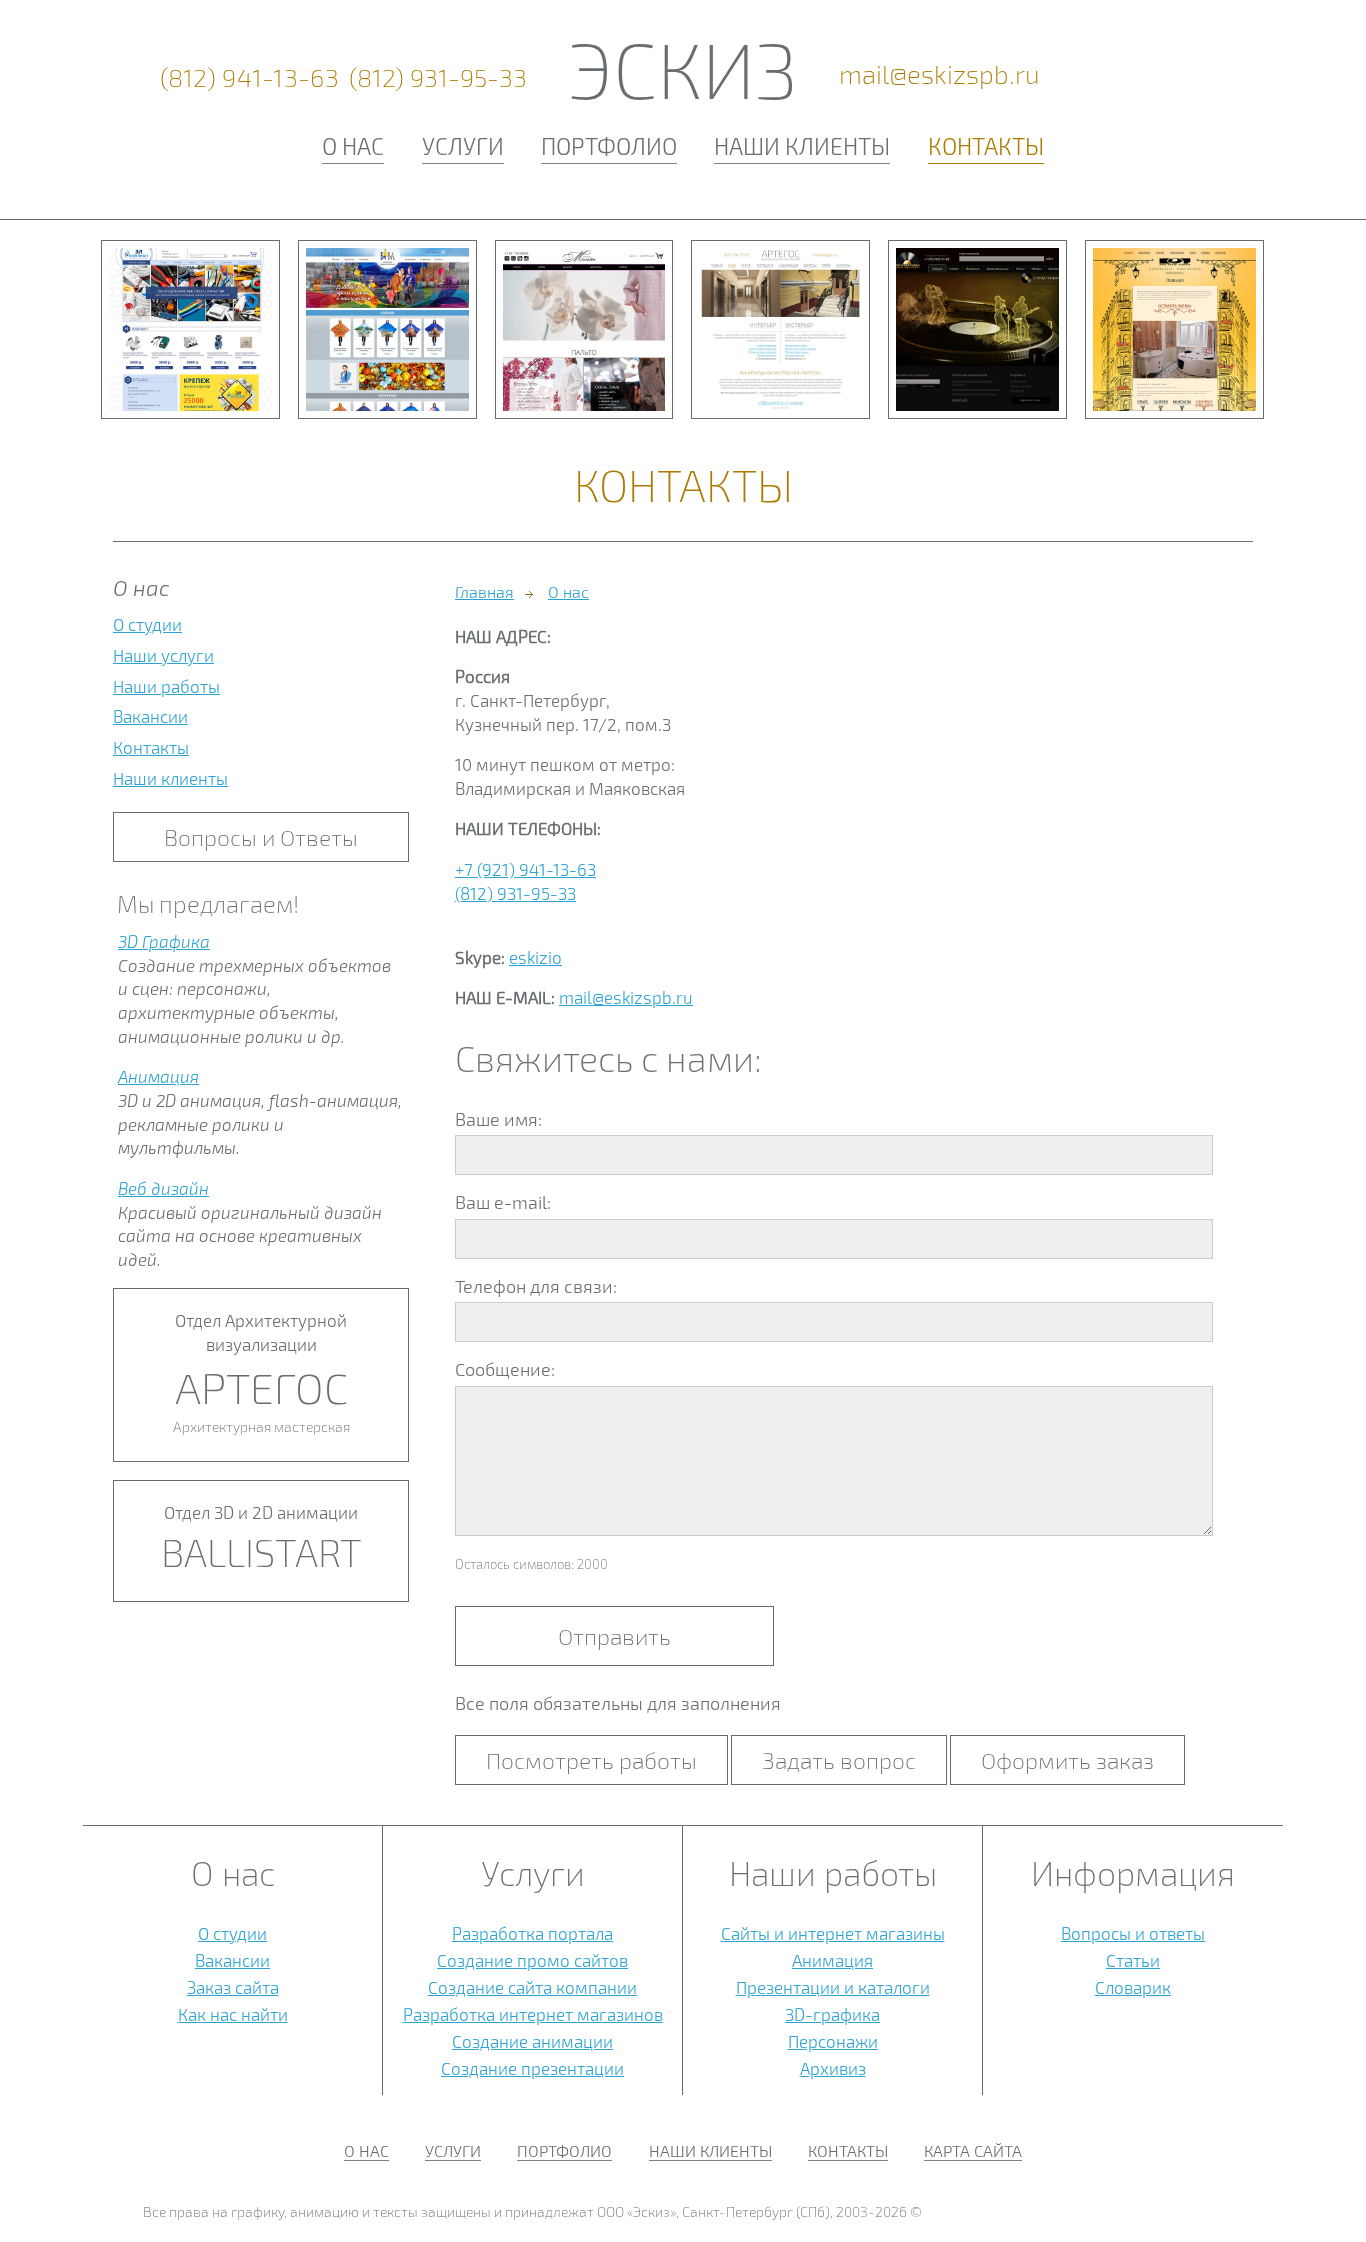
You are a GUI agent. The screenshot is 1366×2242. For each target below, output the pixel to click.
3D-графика (832, 2014)
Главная (484, 591)
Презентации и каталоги (833, 1987)
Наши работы (166, 686)
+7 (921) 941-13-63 (525, 869)
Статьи (1133, 1960)
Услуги (463, 146)
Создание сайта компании (532, 1987)
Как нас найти (233, 2014)
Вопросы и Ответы (261, 837)
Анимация (158, 1076)
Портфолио (609, 146)
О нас (353, 146)
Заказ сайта (233, 1987)
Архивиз (833, 2068)
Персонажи (833, 2041)
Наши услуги (163, 655)
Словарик (1133, 1987)
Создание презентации (532, 2068)
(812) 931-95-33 (438, 77)
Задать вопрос (839, 1760)
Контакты (986, 146)
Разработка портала (532, 1933)
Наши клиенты (802, 146)
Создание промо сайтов (532, 1960)
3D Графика (164, 941)
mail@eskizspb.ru (939, 74)
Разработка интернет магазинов (533, 2014)
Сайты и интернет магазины (833, 1933)
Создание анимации (532, 2041)
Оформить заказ (1067, 1760)
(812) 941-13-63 (250, 77)
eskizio (535, 957)
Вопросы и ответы (1133, 1933)
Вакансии (150, 716)
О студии (147, 624)
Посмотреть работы (591, 1760)
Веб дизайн (163, 1188)
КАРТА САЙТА (973, 2150)
